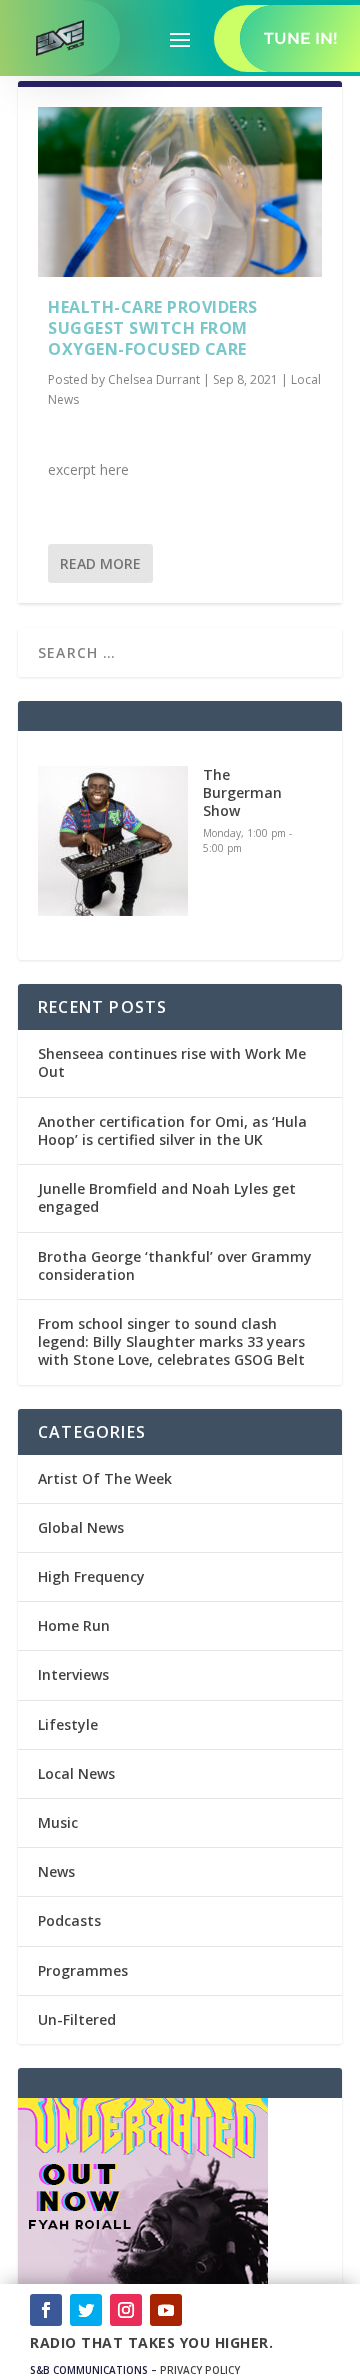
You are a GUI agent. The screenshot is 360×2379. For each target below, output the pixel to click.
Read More (100, 563)
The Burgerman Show (242, 792)
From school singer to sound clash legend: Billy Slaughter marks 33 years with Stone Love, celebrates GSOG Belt (171, 1341)
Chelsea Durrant (154, 379)
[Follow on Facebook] (46, 2310)
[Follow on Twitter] (86, 2310)
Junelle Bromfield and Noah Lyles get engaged (167, 1197)
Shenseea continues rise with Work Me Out (172, 1062)
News (56, 1871)
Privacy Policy (200, 2370)
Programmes (83, 1970)
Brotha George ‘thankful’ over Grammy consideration (175, 1265)
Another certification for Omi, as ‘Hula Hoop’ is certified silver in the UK (172, 1130)
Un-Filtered (77, 2019)
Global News (81, 1527)
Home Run (74, 1625)
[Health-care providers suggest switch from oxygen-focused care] (180, 192)
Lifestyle (68, 1724)
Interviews (73, 1674)
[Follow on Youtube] (166, 2310)
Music (58, 1822)
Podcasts (69, 1920)
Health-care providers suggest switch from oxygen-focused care (153, 328)
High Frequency (91, 1576)
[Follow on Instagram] (126, 2310)
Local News (76, 1773)
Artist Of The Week (105, 1478)
